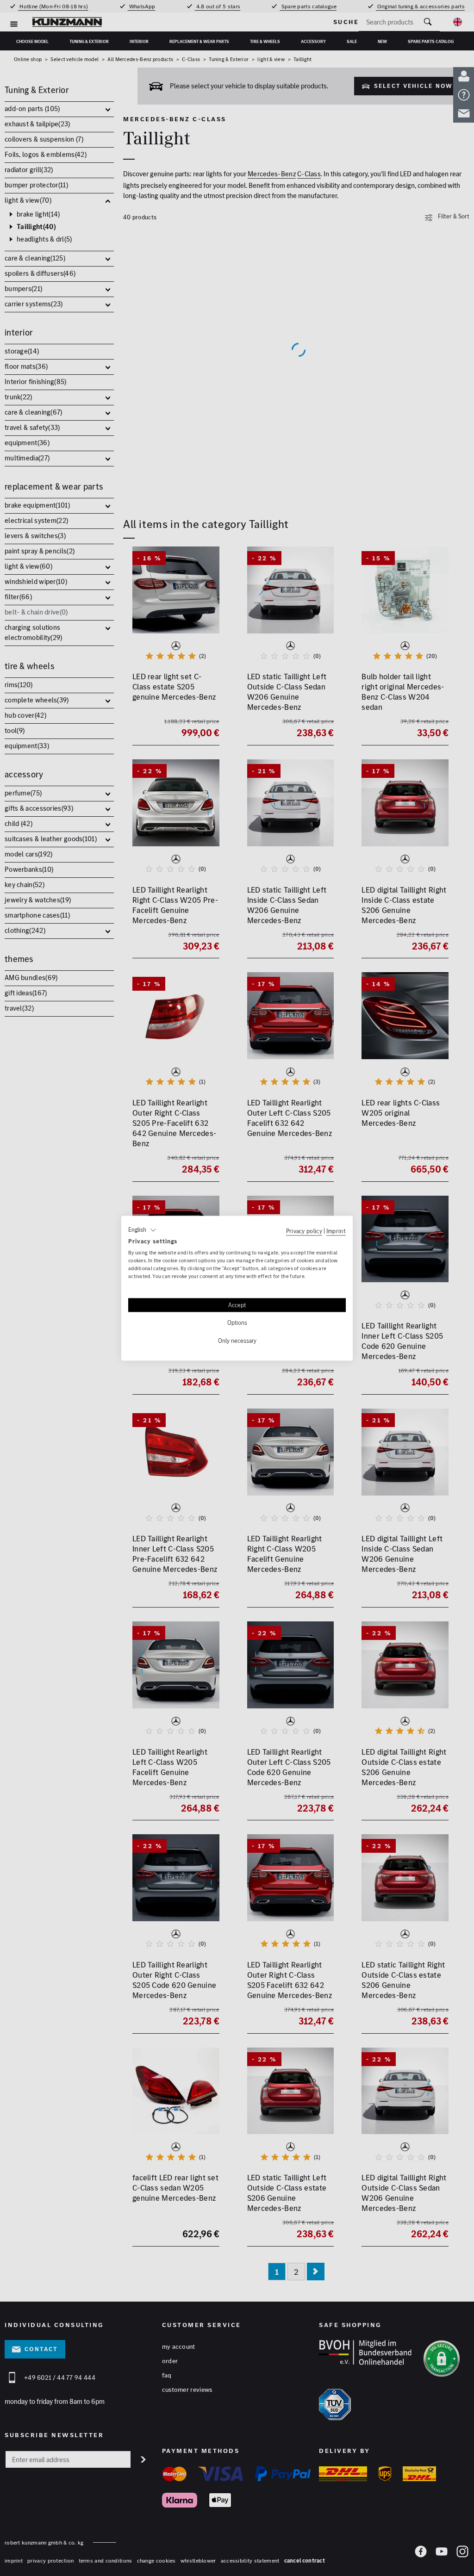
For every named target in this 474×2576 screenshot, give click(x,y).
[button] (142, 1230)
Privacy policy (304, 1231)
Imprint (336, 1231)
